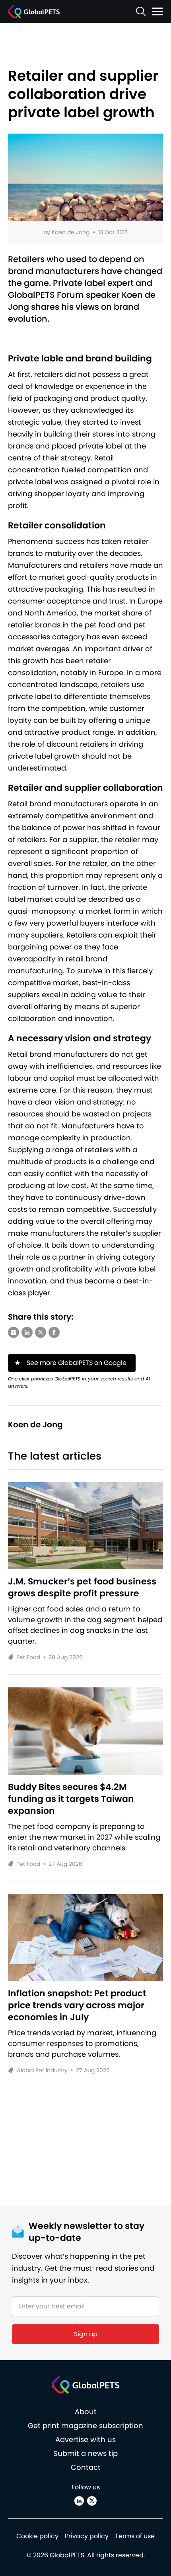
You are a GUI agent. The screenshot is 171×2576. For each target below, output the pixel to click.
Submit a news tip (85, 2453)
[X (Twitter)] (92, 2501)
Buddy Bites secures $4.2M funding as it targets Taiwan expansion (71, 1799)
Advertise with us (85, 2439)
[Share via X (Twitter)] (41, 1332)
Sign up (86, 2334)
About (86, 2412)
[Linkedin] (79, 2501)
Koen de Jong (71, 232)
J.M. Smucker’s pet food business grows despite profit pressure (82, 1588)
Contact (86, 2467)
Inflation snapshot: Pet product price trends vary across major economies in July (77, 2005)
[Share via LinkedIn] (27, 1332)
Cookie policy (37, 2536)
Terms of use (135, 2536)
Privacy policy (87, 2536)
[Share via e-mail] (14, 1332)
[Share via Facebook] (54, 1332)
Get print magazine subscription (85, 2426)
